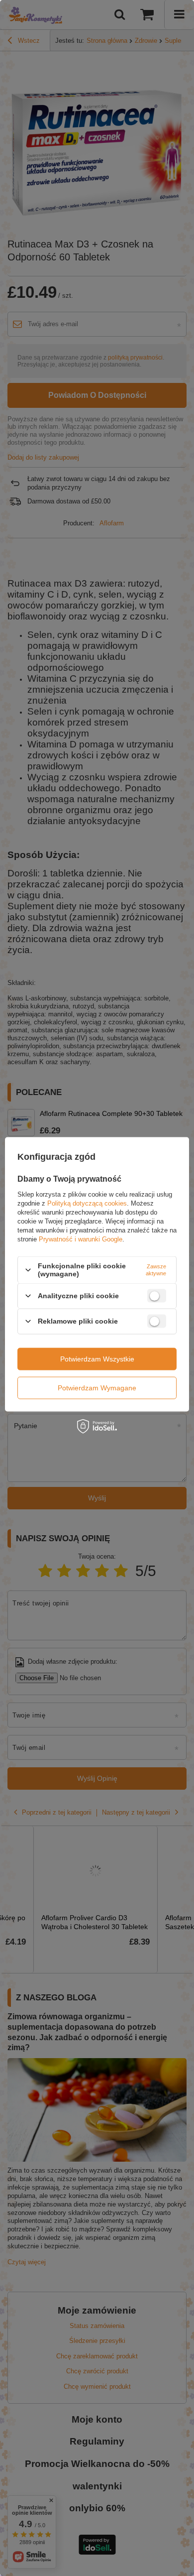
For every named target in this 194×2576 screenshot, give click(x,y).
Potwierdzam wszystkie (97, 1359)
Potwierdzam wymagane (97, 1388)
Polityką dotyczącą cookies (87, 1203)
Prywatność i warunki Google (81, 1239)
